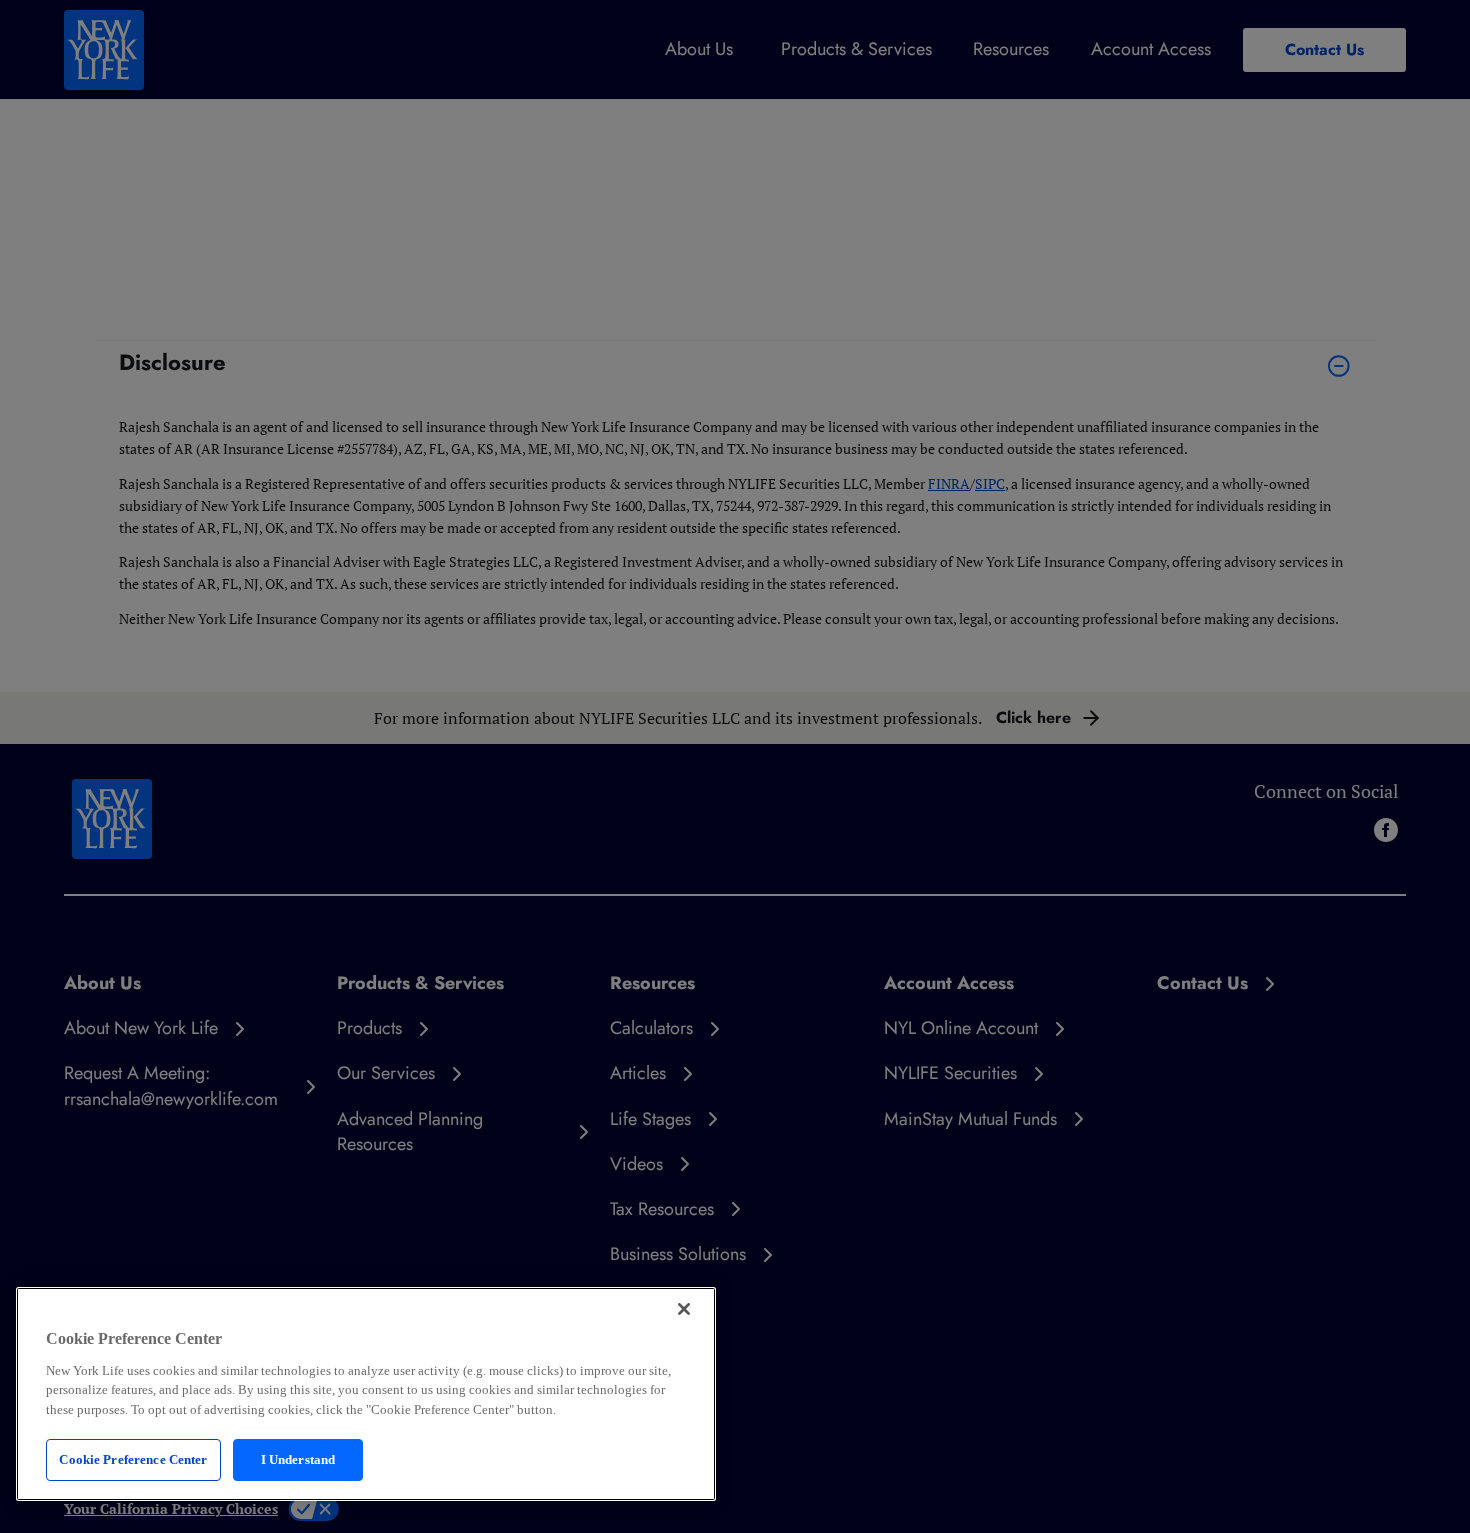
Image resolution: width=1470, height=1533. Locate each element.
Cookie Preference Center (133, 1459)
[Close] (684, 1309)
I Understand (298, 1459)
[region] (366, 1394)
